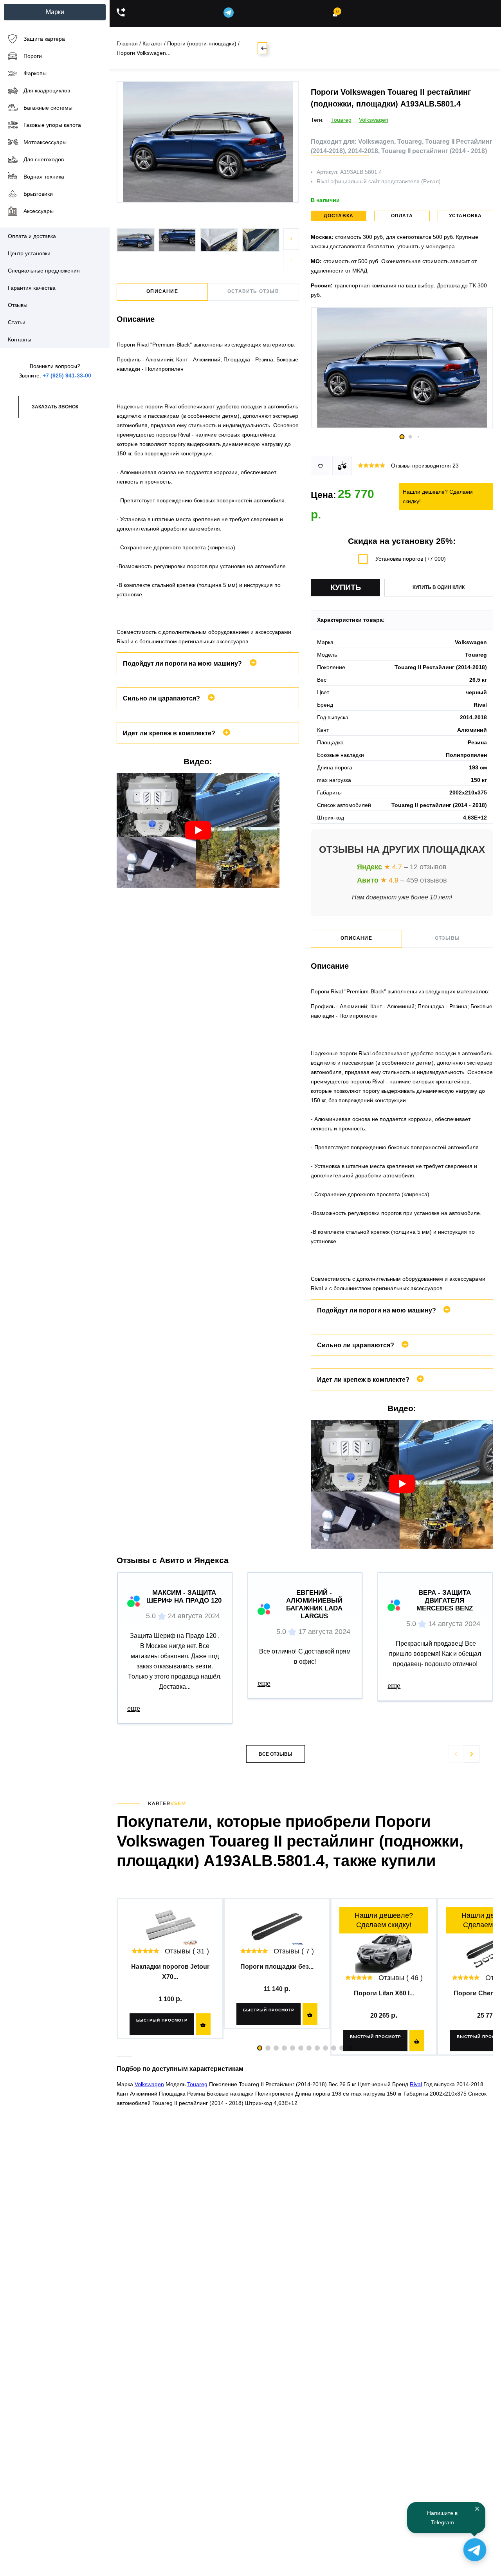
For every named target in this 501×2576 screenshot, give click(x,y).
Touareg (341, 120)
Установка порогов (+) (411, 559)
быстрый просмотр (162, 2020)
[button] (291, 239)
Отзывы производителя (425, 466)
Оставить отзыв (253, 291)
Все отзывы (276, 1754)
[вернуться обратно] (262, 48)
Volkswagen (374, 120)
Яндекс (369, 867)
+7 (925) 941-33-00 (67, 375)
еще (134, 1708)
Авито (368, 880)
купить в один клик (439, 587)
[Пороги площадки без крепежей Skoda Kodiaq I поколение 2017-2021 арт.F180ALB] (277, 1926)
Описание (162, 291)
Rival (416, 2084)
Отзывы (447, 938)
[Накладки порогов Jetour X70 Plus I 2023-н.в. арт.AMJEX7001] (170, 1926)
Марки (55, 12)
